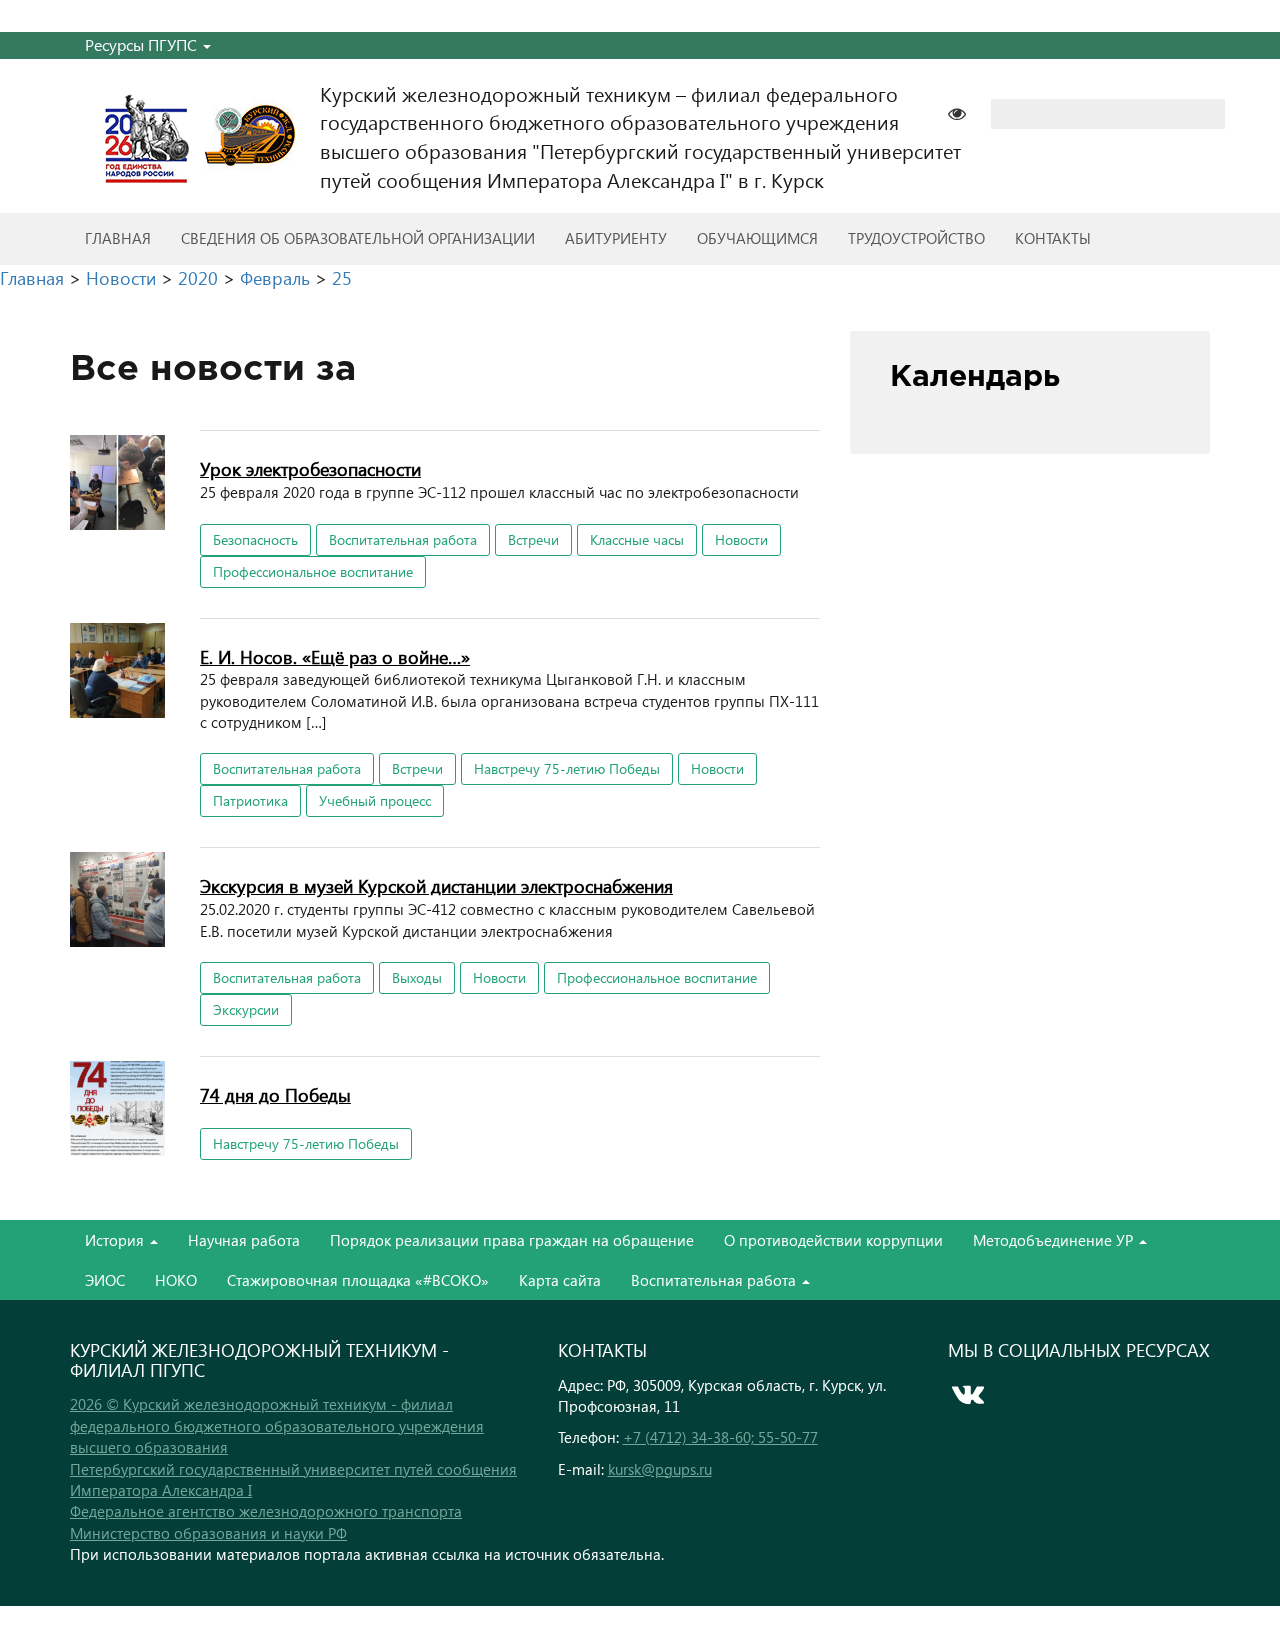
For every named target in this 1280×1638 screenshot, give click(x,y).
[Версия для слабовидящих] (967, 111)
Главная (118, 238)
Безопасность (255, 539)
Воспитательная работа (403, 539)
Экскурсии (246, 1009)
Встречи (533, 539)
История (116, 1240)
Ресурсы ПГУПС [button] (143, 44)
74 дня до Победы (275, 1094)
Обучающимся (757, 238)
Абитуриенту (616, 238)
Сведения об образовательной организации (358, 238)
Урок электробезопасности (310, 468)
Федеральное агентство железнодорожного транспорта (266, 1511)
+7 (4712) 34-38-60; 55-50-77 (720, 1437)
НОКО (176, 1280)
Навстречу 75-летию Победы (567, 768)
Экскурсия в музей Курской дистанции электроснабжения (436, 885)
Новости (741, 539)
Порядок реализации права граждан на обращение (512, 1240)
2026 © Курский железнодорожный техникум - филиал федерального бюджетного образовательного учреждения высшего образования (277, 1425)
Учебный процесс (375, 800)
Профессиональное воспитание (313, 571)
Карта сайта (560, 1280)
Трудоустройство (916, 238)
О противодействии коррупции (833, 1240)
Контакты (1053, 238)
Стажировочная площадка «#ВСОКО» (358, 1280)
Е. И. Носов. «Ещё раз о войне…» (335, 656)
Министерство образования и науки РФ (208, 1533)
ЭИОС (105, 1280)
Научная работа (244, 1240)
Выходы (417, 977)
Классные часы (637, 539)
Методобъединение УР (1055, 1240)
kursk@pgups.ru (660, 1469)
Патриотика (250, 800)
